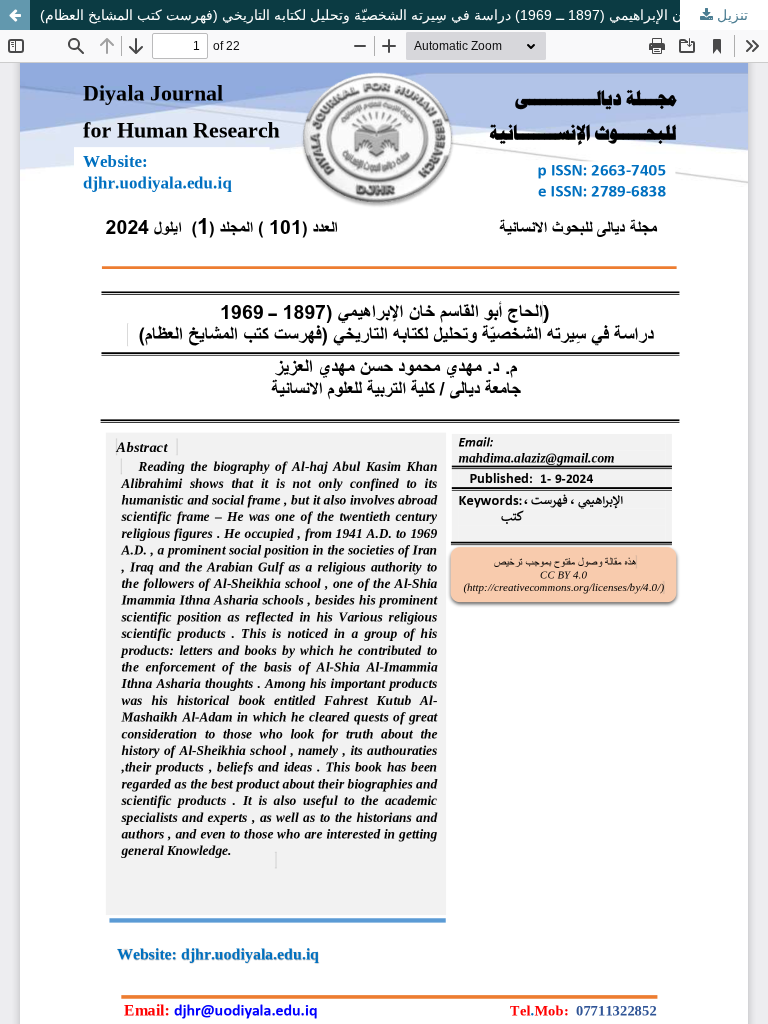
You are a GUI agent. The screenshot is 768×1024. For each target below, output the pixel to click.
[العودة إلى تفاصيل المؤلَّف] (15, 15)
